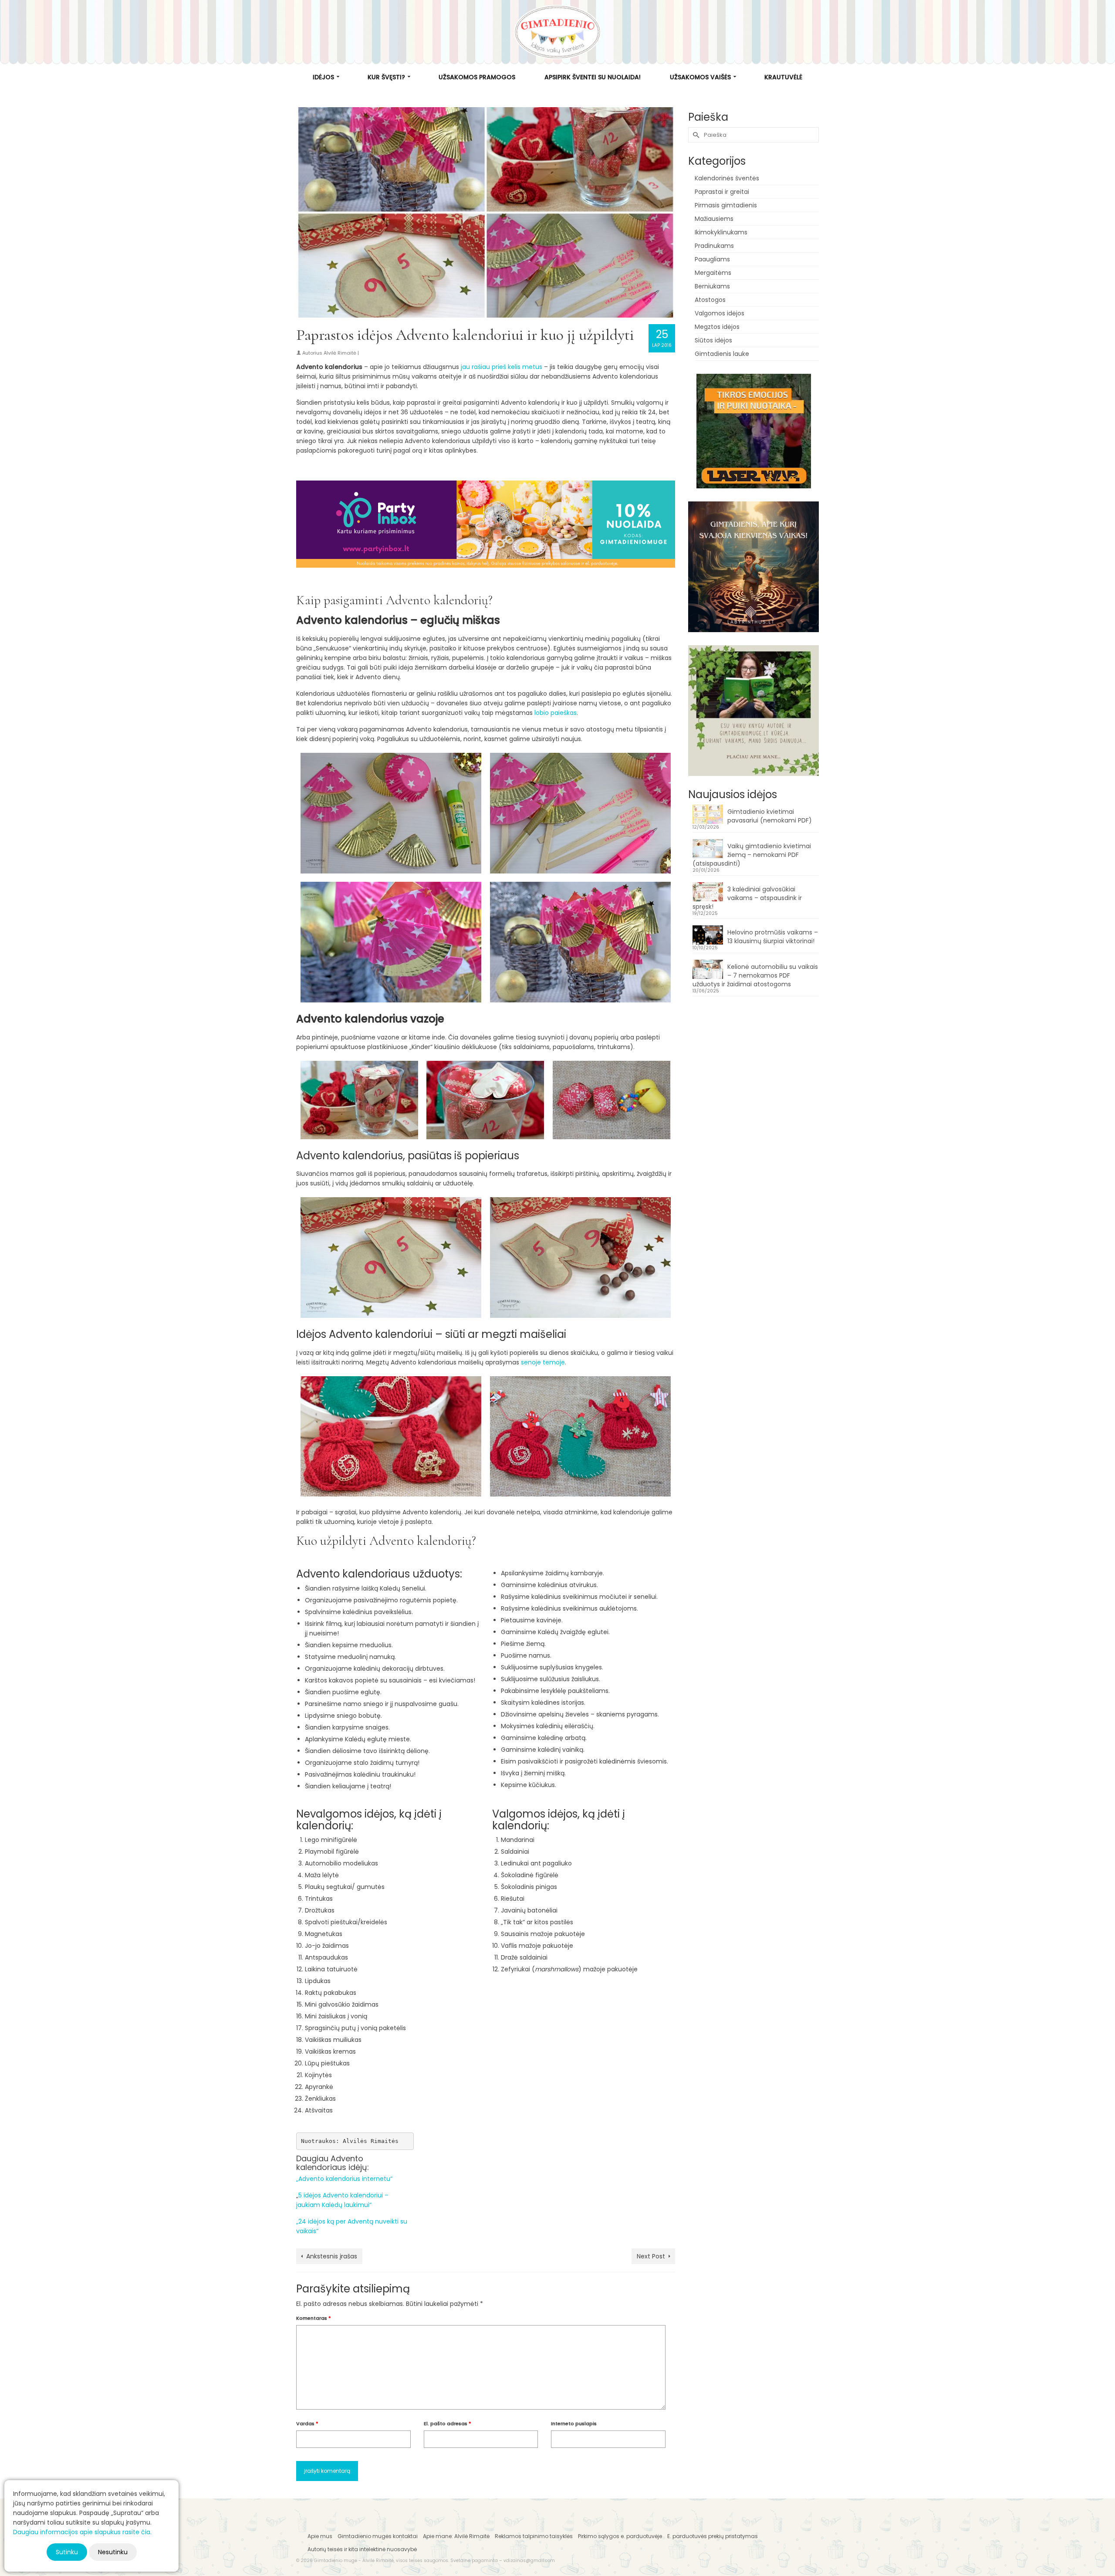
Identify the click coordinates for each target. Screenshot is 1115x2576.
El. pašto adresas (448, 2424)
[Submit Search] (695, 135)
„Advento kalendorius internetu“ (344, 2179)
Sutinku (67, 2552)
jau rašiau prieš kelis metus (501, 367)
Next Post (651, 2256)
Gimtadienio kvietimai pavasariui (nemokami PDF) (770, 816)
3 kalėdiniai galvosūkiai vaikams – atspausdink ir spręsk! (747, 898)
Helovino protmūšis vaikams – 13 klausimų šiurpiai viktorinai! (773, 937)
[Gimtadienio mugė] (557, 32)
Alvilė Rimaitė (340, 353)
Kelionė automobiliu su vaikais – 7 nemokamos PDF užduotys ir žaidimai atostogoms (755, 975)
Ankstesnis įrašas (332, 2256)
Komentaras (314, 2318)
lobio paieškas (556, 713)
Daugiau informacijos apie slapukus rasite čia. (82, 2532)
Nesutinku (113, 2552)
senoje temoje (542, 1362)
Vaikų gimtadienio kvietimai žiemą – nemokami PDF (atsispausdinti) (752, 855)
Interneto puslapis (574, 2424)
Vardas (307, 2424)
